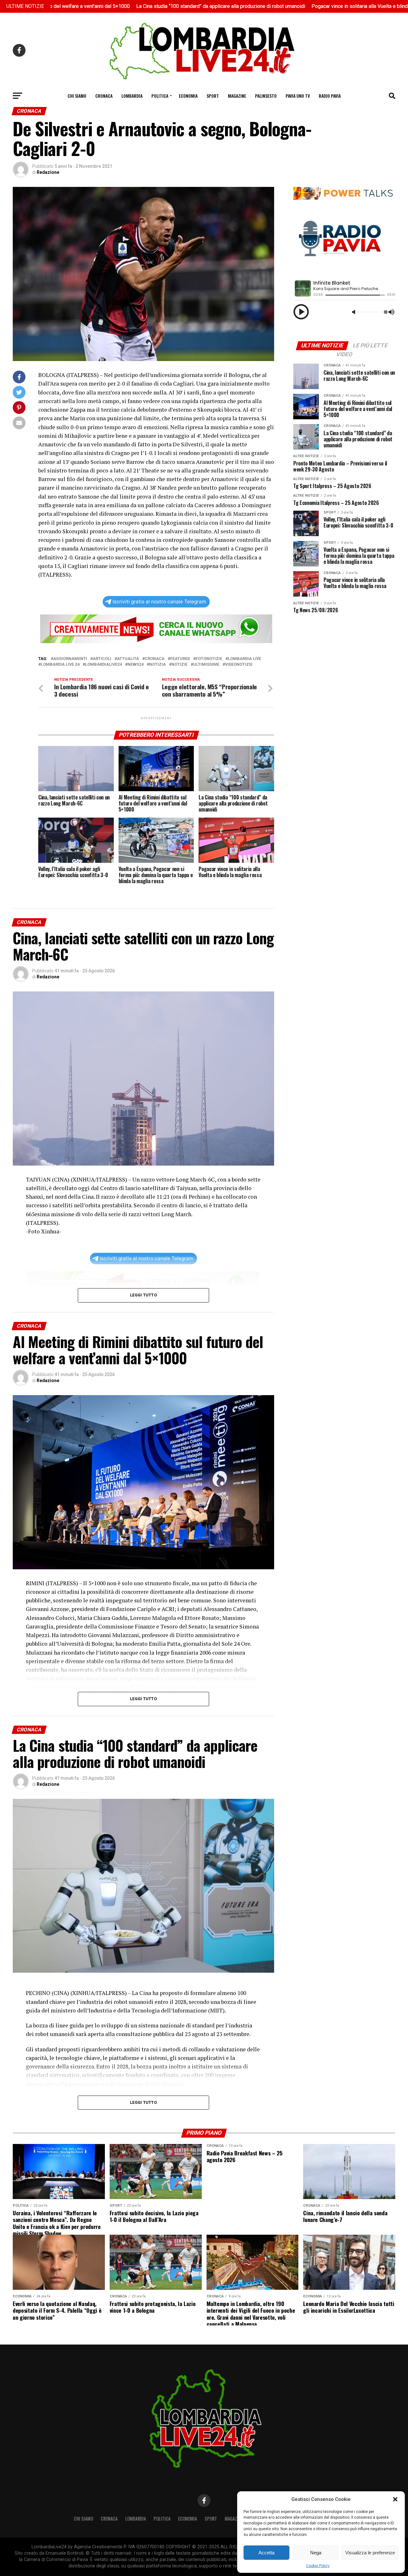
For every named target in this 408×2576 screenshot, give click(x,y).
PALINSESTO (266, 96)
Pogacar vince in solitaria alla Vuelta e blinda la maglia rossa (283, 6)
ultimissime (206, 665)
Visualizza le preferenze (370, 2553)
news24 (135, 665)
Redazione (48, 172)
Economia (188, 96)
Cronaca (104, 96)
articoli (102, 659)
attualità (128, 659)
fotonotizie (209, 659)
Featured (180, 659)
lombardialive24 (103, 665)
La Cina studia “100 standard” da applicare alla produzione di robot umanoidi (125, 6)
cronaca (155, 659)
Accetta (266, 2553)
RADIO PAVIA (330, 96)
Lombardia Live (244, 659)
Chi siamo (77, 96)
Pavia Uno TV (298, 96)
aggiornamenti (70, 659)
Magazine (237, 96)
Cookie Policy (318, 2566)
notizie (179, 665)
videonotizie (239, 665)
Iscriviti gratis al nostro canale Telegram (159, 602)
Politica (160, 96)
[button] (395, 2499)
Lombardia (132, 96)
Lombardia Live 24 (60, 665)
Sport (213, 96)
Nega (316, 2553)
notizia (157, 665)
